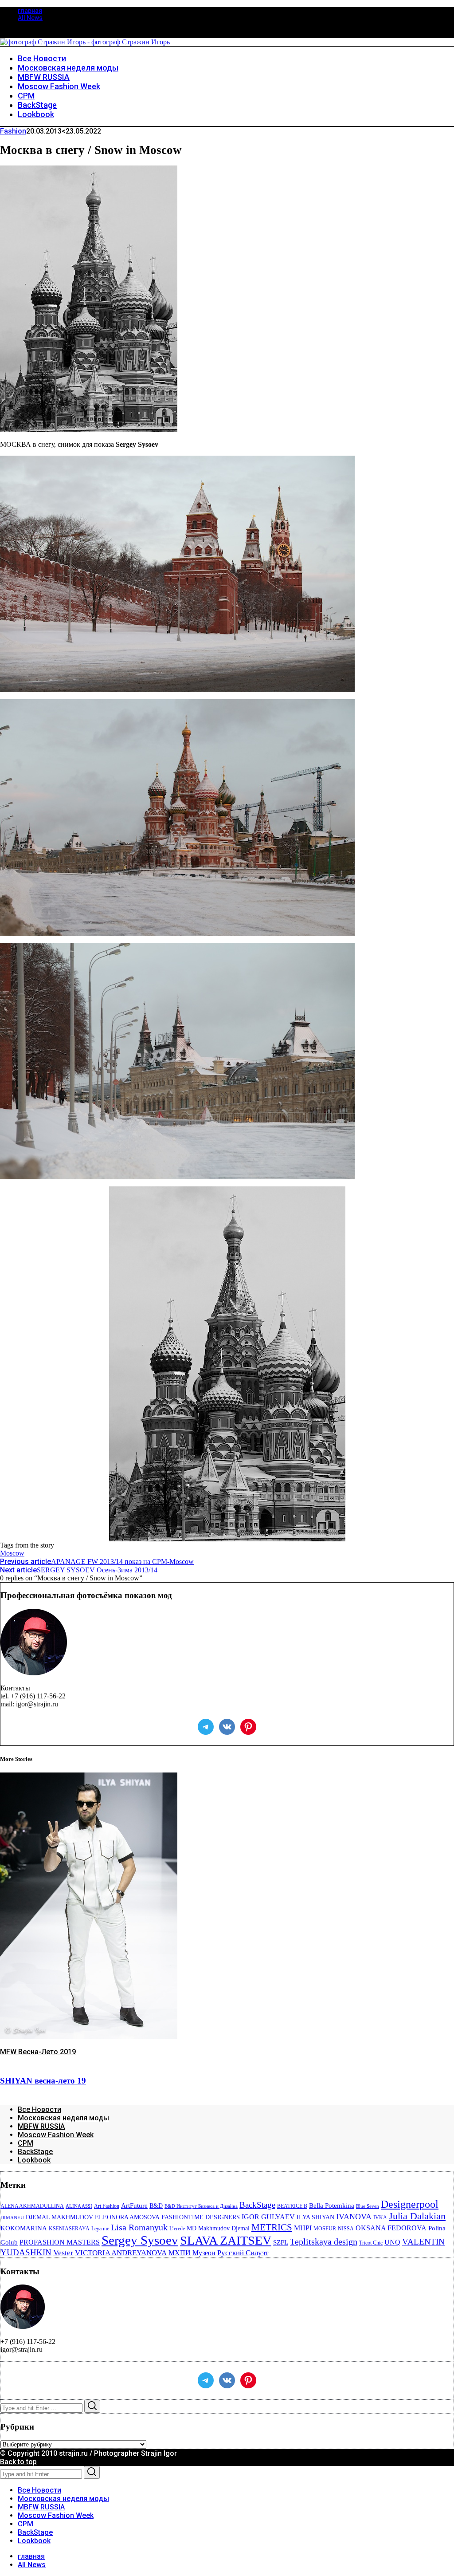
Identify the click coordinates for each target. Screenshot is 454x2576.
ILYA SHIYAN (315, 2217)
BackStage (35, 2152)
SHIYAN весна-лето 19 (43, 2081)
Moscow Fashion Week (56, 2135)
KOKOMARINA (24, 2228)
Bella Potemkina (332, 2206)
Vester (63, 2253)
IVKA (380, 2218)
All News (30, 18)
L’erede (177, 2229)
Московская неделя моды (63, 2118)
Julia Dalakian (417, 2216)
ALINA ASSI (79, 2206)
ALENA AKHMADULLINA (32, 2206)
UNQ (392, 2242)
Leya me (100, 2229)
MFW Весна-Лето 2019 (38, 2052)
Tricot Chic (371, 2243)
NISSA (346, 2229)
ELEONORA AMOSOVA (127, 2217)
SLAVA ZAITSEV (226, 2240)
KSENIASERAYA (69, 2229)
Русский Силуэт (243, 2253)
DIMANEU (12, 2218)
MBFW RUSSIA (41, 2126)
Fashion (13, 131)
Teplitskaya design (324, 2242)
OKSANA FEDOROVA (391, 2228)
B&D (156, 2206)
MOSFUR (325, 2229)
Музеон (204, 2253)
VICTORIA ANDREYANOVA (121, 2253)
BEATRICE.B (292, 2206)
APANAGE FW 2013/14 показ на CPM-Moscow (97, 1562)
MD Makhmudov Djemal (218, 2228)
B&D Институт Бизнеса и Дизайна (201, 2206)
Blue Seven (368, 2206)
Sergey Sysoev (140, 2240)
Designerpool (410, 2204)
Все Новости (39, 2109)
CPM (25, 2143)
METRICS (272, 2227)
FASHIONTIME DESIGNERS (201, 2217)
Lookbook (34, 2160)
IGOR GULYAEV (268, 2217)
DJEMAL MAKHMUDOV (59, 2217)
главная (30, 11)
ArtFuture (134, 2206)
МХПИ (180, 2253)
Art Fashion (107, 2206)
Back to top (18, 2462)
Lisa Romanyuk (139, 2227)
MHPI (303, 2228)
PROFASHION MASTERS (60, 2242)
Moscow (12, 1553)
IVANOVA (354, 2217)
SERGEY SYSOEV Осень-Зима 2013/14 (79, 1570)
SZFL (281, 2242)
